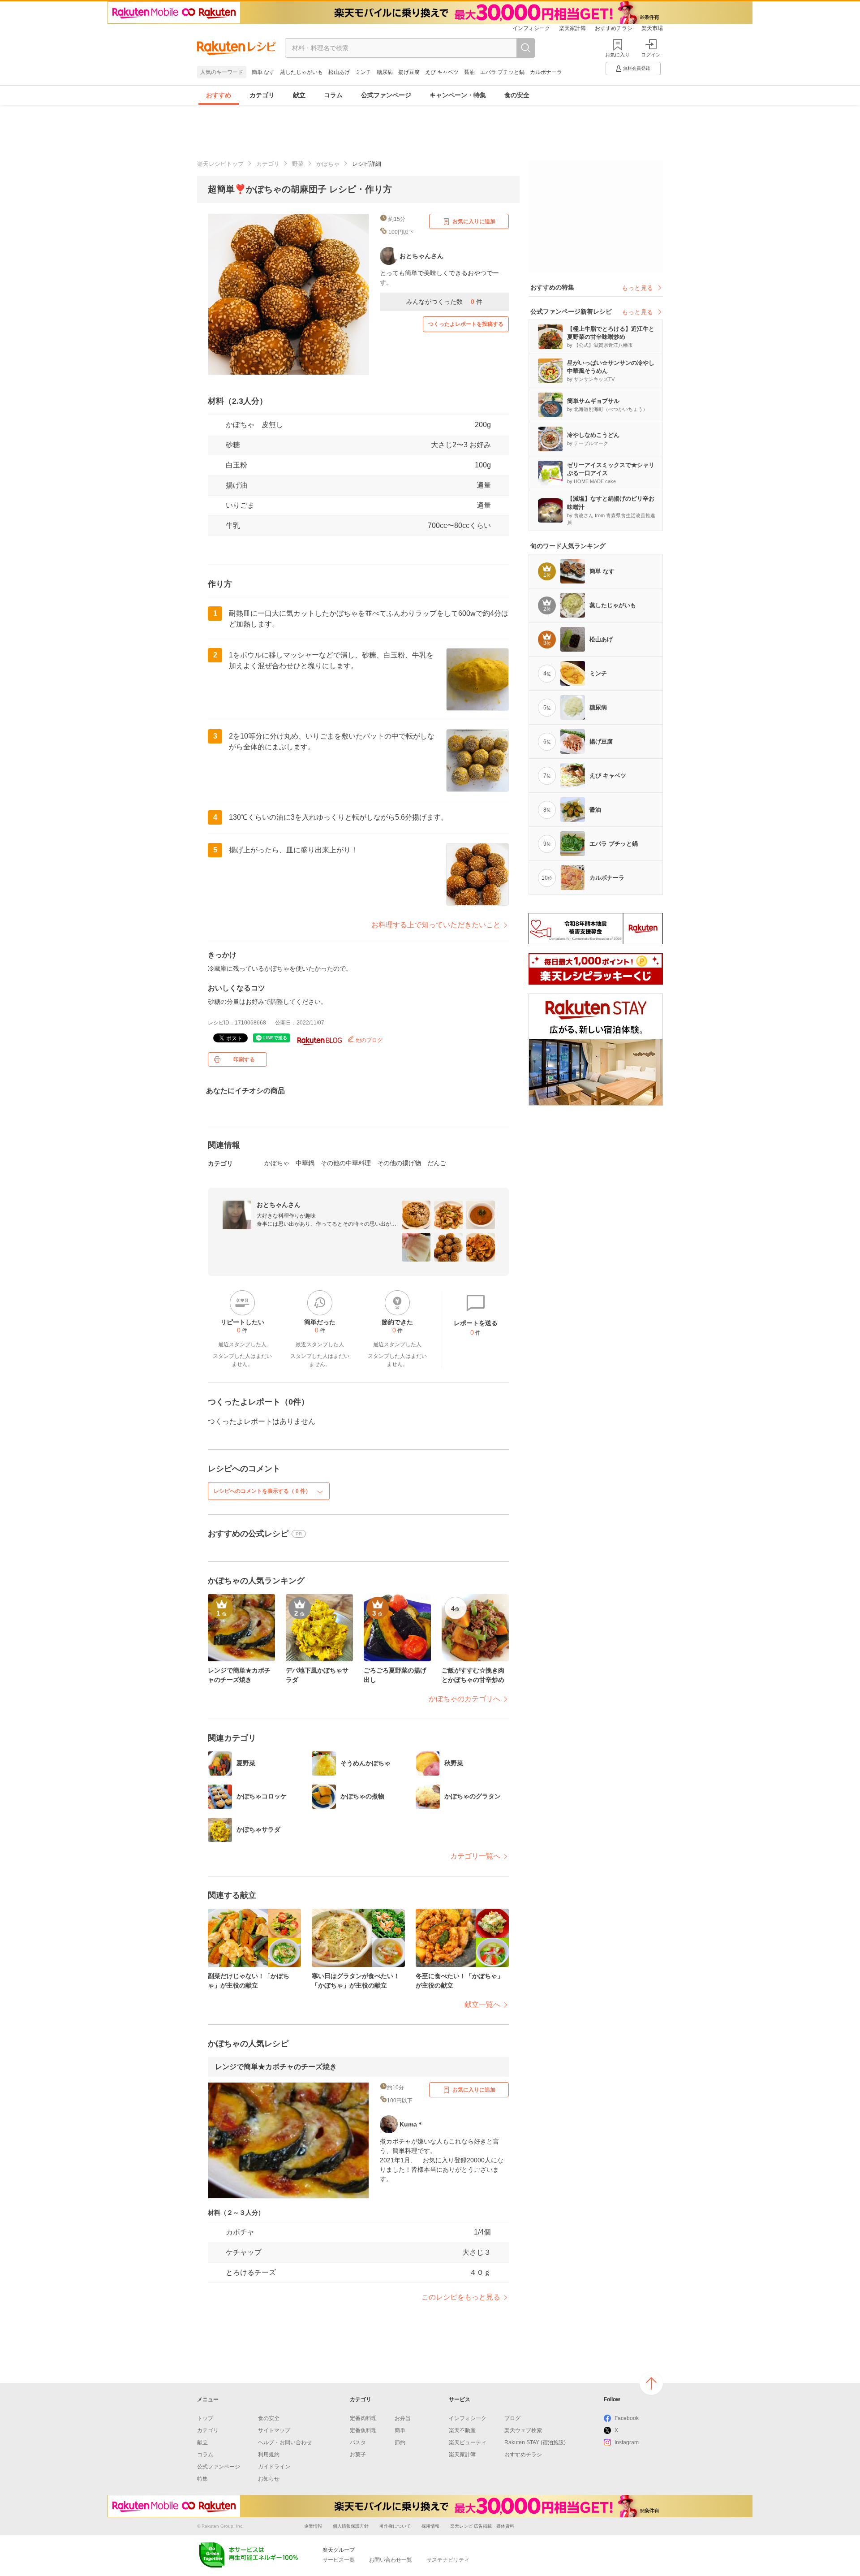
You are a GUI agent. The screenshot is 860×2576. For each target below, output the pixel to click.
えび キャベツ (442, 72)
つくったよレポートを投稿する (466, 324)
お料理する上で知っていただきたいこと (436, 925)
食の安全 (517, 95)
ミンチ (363, 72)
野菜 (298, 164)
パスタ (358, 2442)
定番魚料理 (363, 2430)
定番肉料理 (363, 2418)
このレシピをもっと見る (461, 2297)
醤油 (469, 72)
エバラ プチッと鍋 (502, 72)
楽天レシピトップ (220, 164)
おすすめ (219, 95)
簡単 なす (263, 72)
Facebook (627, 2418)
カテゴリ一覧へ (475, 1856)
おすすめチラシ (614, 28)
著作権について (395, 2526)
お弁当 (403, 2418)
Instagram (627, 2442)
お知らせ (269, 2479)
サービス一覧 (339, 2560)
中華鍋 (305, 1163)
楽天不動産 (462, 2430)
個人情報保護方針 (351, 2526)
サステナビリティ (448, 2560)
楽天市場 (652, 28)
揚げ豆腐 (409, 72)
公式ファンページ (386, 95)
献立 (299, 95)
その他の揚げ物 (399, 1163)
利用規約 (269, 2455)
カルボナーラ (546, 72)
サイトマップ (274, 2430)
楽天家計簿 (572, 28)
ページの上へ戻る (651, 2383)
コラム (333, 95)
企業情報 (313, 2526)
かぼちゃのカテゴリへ (464, 1699)
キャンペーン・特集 (458, 95)
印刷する (244, 1059)
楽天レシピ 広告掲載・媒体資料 (482, 2526)
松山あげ (339, 72)
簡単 (400, 2430)
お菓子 (358, 2455)
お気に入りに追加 (474, 221)
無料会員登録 (636, 68)
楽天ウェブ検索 (523, 2430)
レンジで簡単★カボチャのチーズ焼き (276, 2067)
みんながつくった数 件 (444, 302)
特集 (202, 2479)
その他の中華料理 (346, 1163)
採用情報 (430, 2526)
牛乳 (233, 525)
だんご (437, 1163)
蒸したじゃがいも (301, 72)
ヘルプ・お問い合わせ (285, 2442)
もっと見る (637, 288)
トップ (205, 2418)
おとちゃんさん (279, 1205)
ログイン (651, 55)
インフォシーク (531, 28)
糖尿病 (385, 72)
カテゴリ (262, 95)
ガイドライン (274, 2467)
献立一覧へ (482, 2004)
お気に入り (617, 55)
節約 (400, 2442)
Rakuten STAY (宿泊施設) (535, 2442)
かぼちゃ (328, 164)
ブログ (512, 2418)
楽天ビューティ (468, 2442)
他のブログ (368, 1040)
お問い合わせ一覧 (391, 2560)
